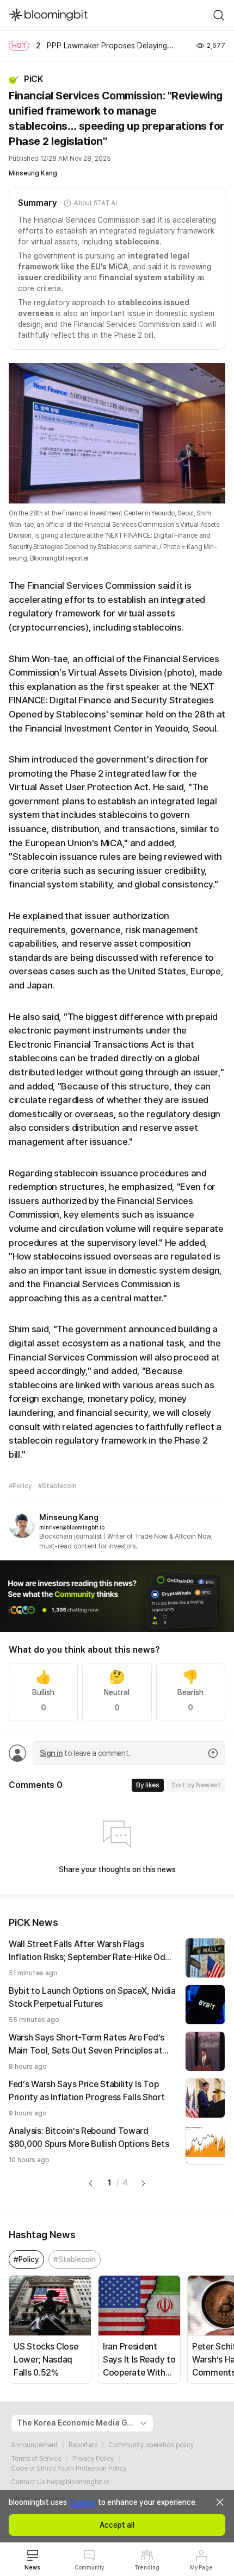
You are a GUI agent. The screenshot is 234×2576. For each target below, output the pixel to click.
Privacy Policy (93, 2459)
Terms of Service (36, 2459)
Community (89, 2567)
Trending (147, 2567)
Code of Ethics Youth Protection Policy (69, 2468)
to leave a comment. (85, 1753)
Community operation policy (151, 2445)
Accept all (117, 2525)
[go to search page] (219, 15)
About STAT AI (95, 203)
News (32, 2567)
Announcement (34, 2445)
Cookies (82, 2502)
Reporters (83, 2445)
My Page (201, 2567)
